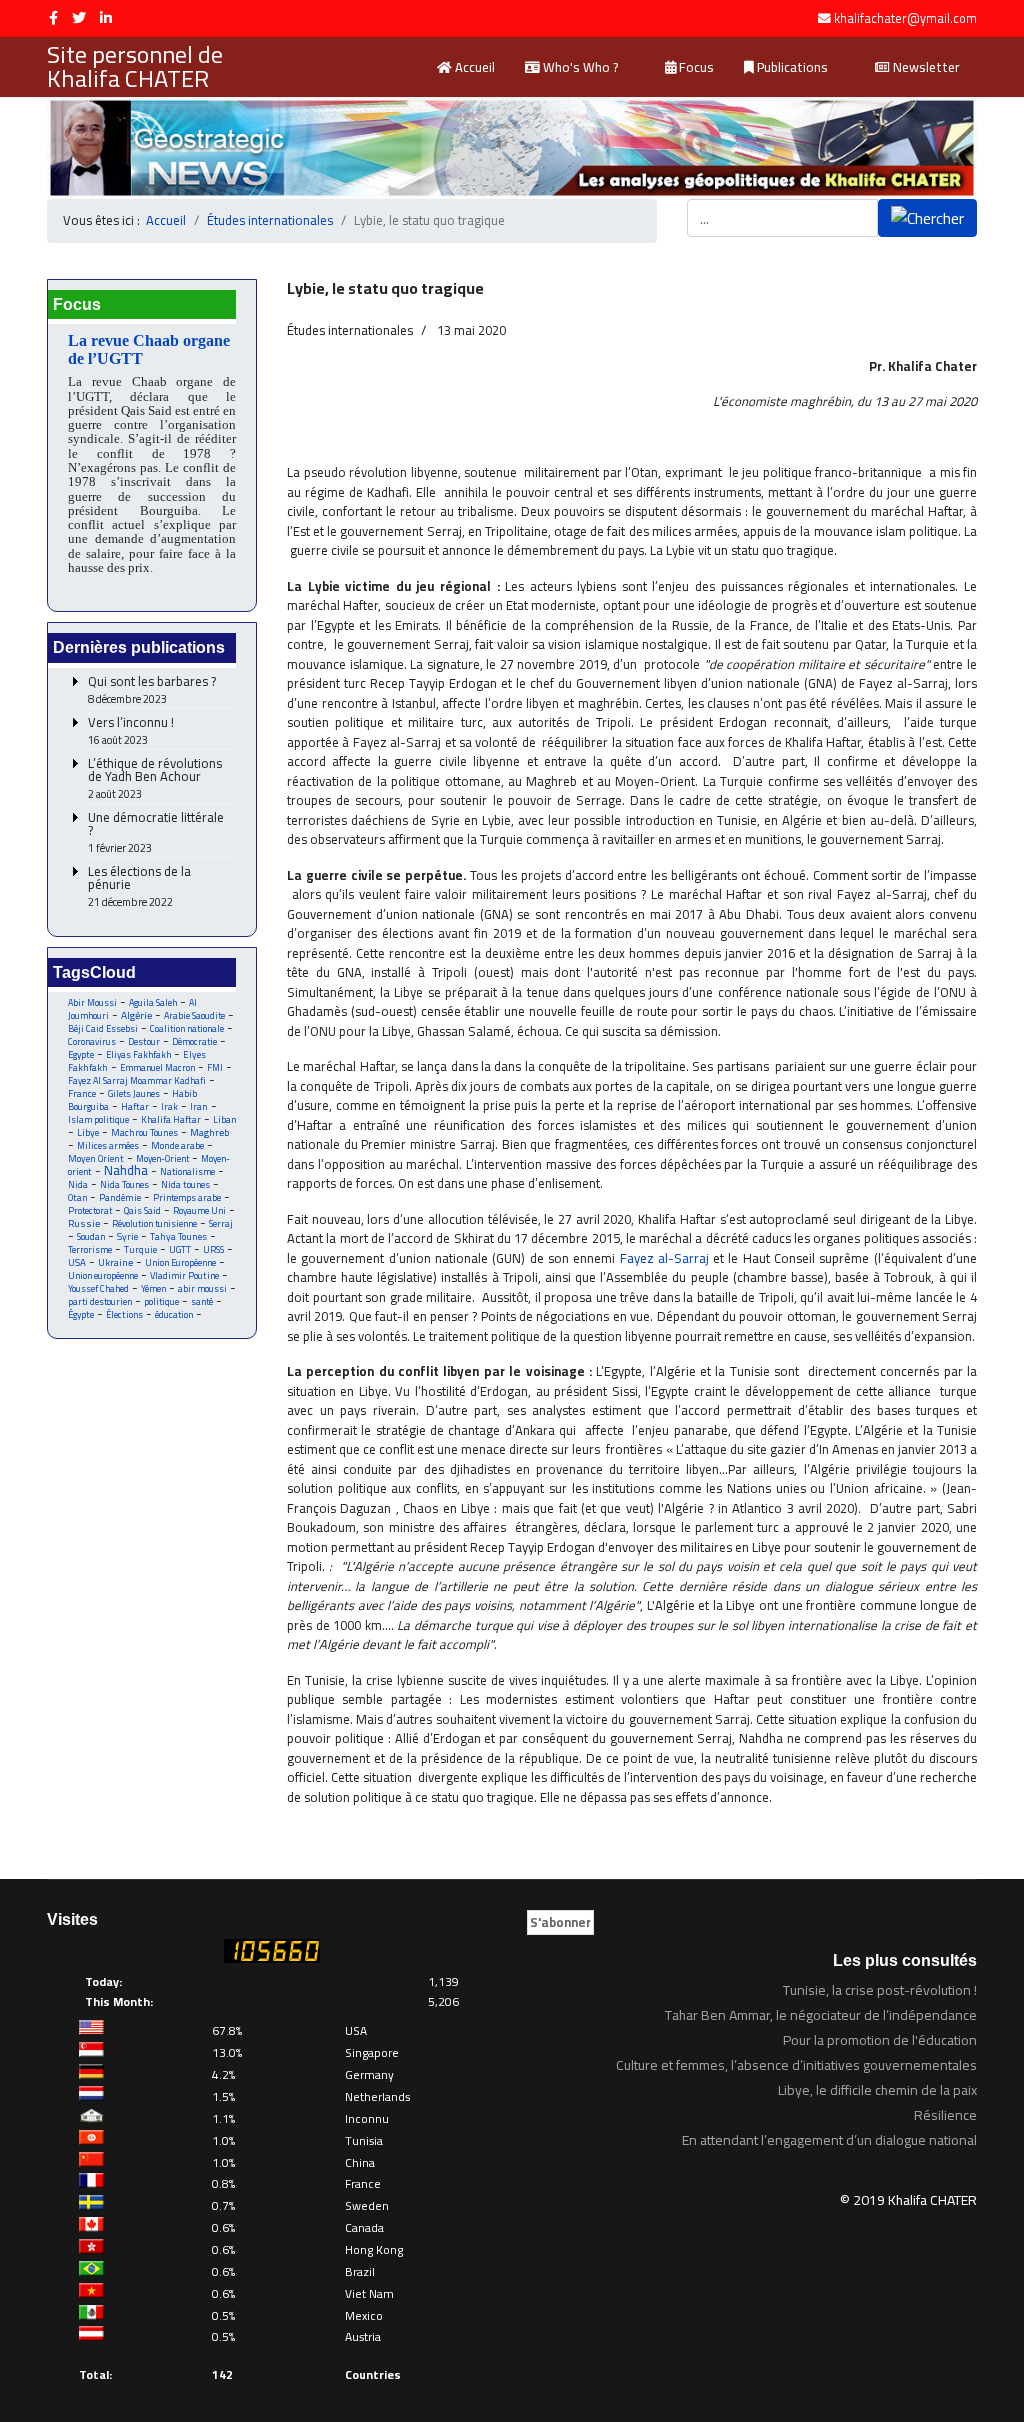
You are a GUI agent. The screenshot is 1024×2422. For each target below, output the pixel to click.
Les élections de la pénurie (139, 887)
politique (161, 1301)
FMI (215, 1067)
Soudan (91, 1236)
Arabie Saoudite (194, 1015)
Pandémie (120, 1197)
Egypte (81, 1054)
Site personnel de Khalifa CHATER (135, 67)
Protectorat (90, 1210)
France (82, 1093)
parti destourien (100, 1301)
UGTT (180, 1249)
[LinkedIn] (106, 18)
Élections (124, 1314)
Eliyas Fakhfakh (138, 1054)
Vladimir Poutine (184, 1275)
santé (202, 1301)
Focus (695, 67)
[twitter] (79, 18)
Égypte (81, 1314)
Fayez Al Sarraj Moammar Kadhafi (137, 1080)
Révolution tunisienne (154, 1223)
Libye (88, 1132)
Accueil (473, 67)
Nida (78, 1184)
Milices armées (108, 1145)
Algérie (136, 1015)
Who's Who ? (579, 67)
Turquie (140, 1249)
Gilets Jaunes (134, 1093)
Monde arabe (177, 1145)
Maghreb (209, 1132)
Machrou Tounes (144, 1132)
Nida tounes (185, 1184)
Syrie (127, 1236)
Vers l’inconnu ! (131, 731)
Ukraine (115, 1262)
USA (77, 1262)
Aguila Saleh (153, 1002)
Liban (224, 1119)
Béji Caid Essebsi (103, 1028)
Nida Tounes (124, 1184)
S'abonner (560, 1922)
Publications (791, 67)
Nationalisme (187, 1171)
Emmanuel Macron (157, 1067)
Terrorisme (90, 1249)
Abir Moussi (92, 1002)
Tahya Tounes (178, 1236)
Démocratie (194, 1041)
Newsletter (925, 67)
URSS (213, 1249)
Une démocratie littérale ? (156, 833)
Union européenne (103, 1275)
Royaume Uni (199, 1210)
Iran (199, 1106)
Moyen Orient (96, 1158)
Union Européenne (180, 1262)
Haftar (135, 1106)
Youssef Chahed (98, 1288)
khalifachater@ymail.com (905, 18)
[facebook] (53, 18)
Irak (169, 1106)
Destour (144, 1041)
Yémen (153, 1288)
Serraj (221, 1223)
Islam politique (98, 1119)
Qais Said (142, 1210)
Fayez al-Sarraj (664, 1258)
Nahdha (126, 1170)
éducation (174, 1314)
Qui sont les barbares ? (152, 690)
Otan (77, 1197)
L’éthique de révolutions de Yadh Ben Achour (155, 779)
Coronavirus (92, 1041)
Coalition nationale (187, 1028)
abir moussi (202, 1288)
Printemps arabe (187, 1197)
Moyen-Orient (162, 1158)
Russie (84, 1223)
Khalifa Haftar (171, 1119)
